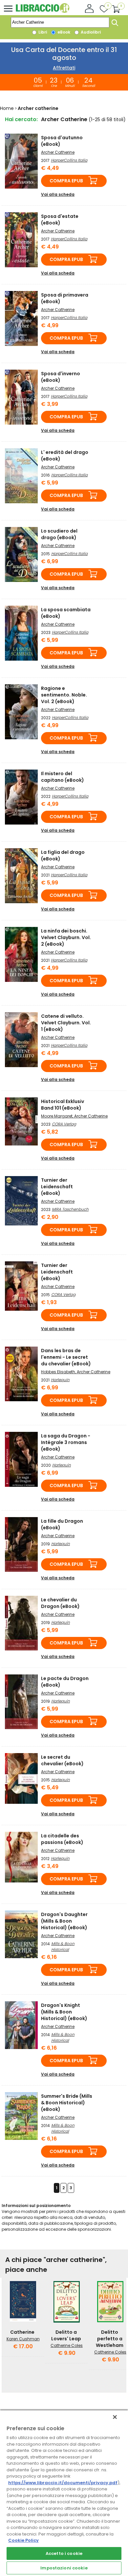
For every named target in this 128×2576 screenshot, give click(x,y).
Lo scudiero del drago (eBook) (59, 534)
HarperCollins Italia (69, 160)
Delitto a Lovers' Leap (66, 2335)
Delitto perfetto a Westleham (110, 2339)
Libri (42, 32)
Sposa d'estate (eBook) (60, 220)
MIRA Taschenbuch (70, 1209)
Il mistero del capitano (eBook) (63, 777)
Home (7, 108)
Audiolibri (90, 32)
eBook (63, 32)
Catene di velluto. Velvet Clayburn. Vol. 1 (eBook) (66, 1023)
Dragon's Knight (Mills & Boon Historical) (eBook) (64, 2012)
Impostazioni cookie (64, 2568)
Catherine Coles (67, 2345)
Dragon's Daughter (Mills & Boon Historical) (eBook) (64, 1921)
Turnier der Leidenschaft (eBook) (57, 1187)
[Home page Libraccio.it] (43, 11)
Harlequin (60, 1380)
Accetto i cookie (64, 2553)
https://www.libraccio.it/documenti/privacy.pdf (63, 2483)
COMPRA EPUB (66, 181)
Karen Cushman (23, 2339)
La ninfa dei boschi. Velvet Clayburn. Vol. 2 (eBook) (66, 937)
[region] (64, 2493)
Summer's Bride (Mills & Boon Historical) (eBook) (67, 2103)
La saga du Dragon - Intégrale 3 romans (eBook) (66, 1442)
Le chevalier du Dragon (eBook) (60, 1603)
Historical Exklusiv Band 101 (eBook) (63, 1105)
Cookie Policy (23, 2540)
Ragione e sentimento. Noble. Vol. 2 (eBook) (64, 695)
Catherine (22, 2332)
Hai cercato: (21, 119)
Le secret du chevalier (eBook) (62, 1760)
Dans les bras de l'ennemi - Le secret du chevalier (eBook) (66, 1357)
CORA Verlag (64, 1124)
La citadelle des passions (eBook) (62, 1839)
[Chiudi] (115, 2417)
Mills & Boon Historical (63, 1946)
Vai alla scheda (58, 194)
